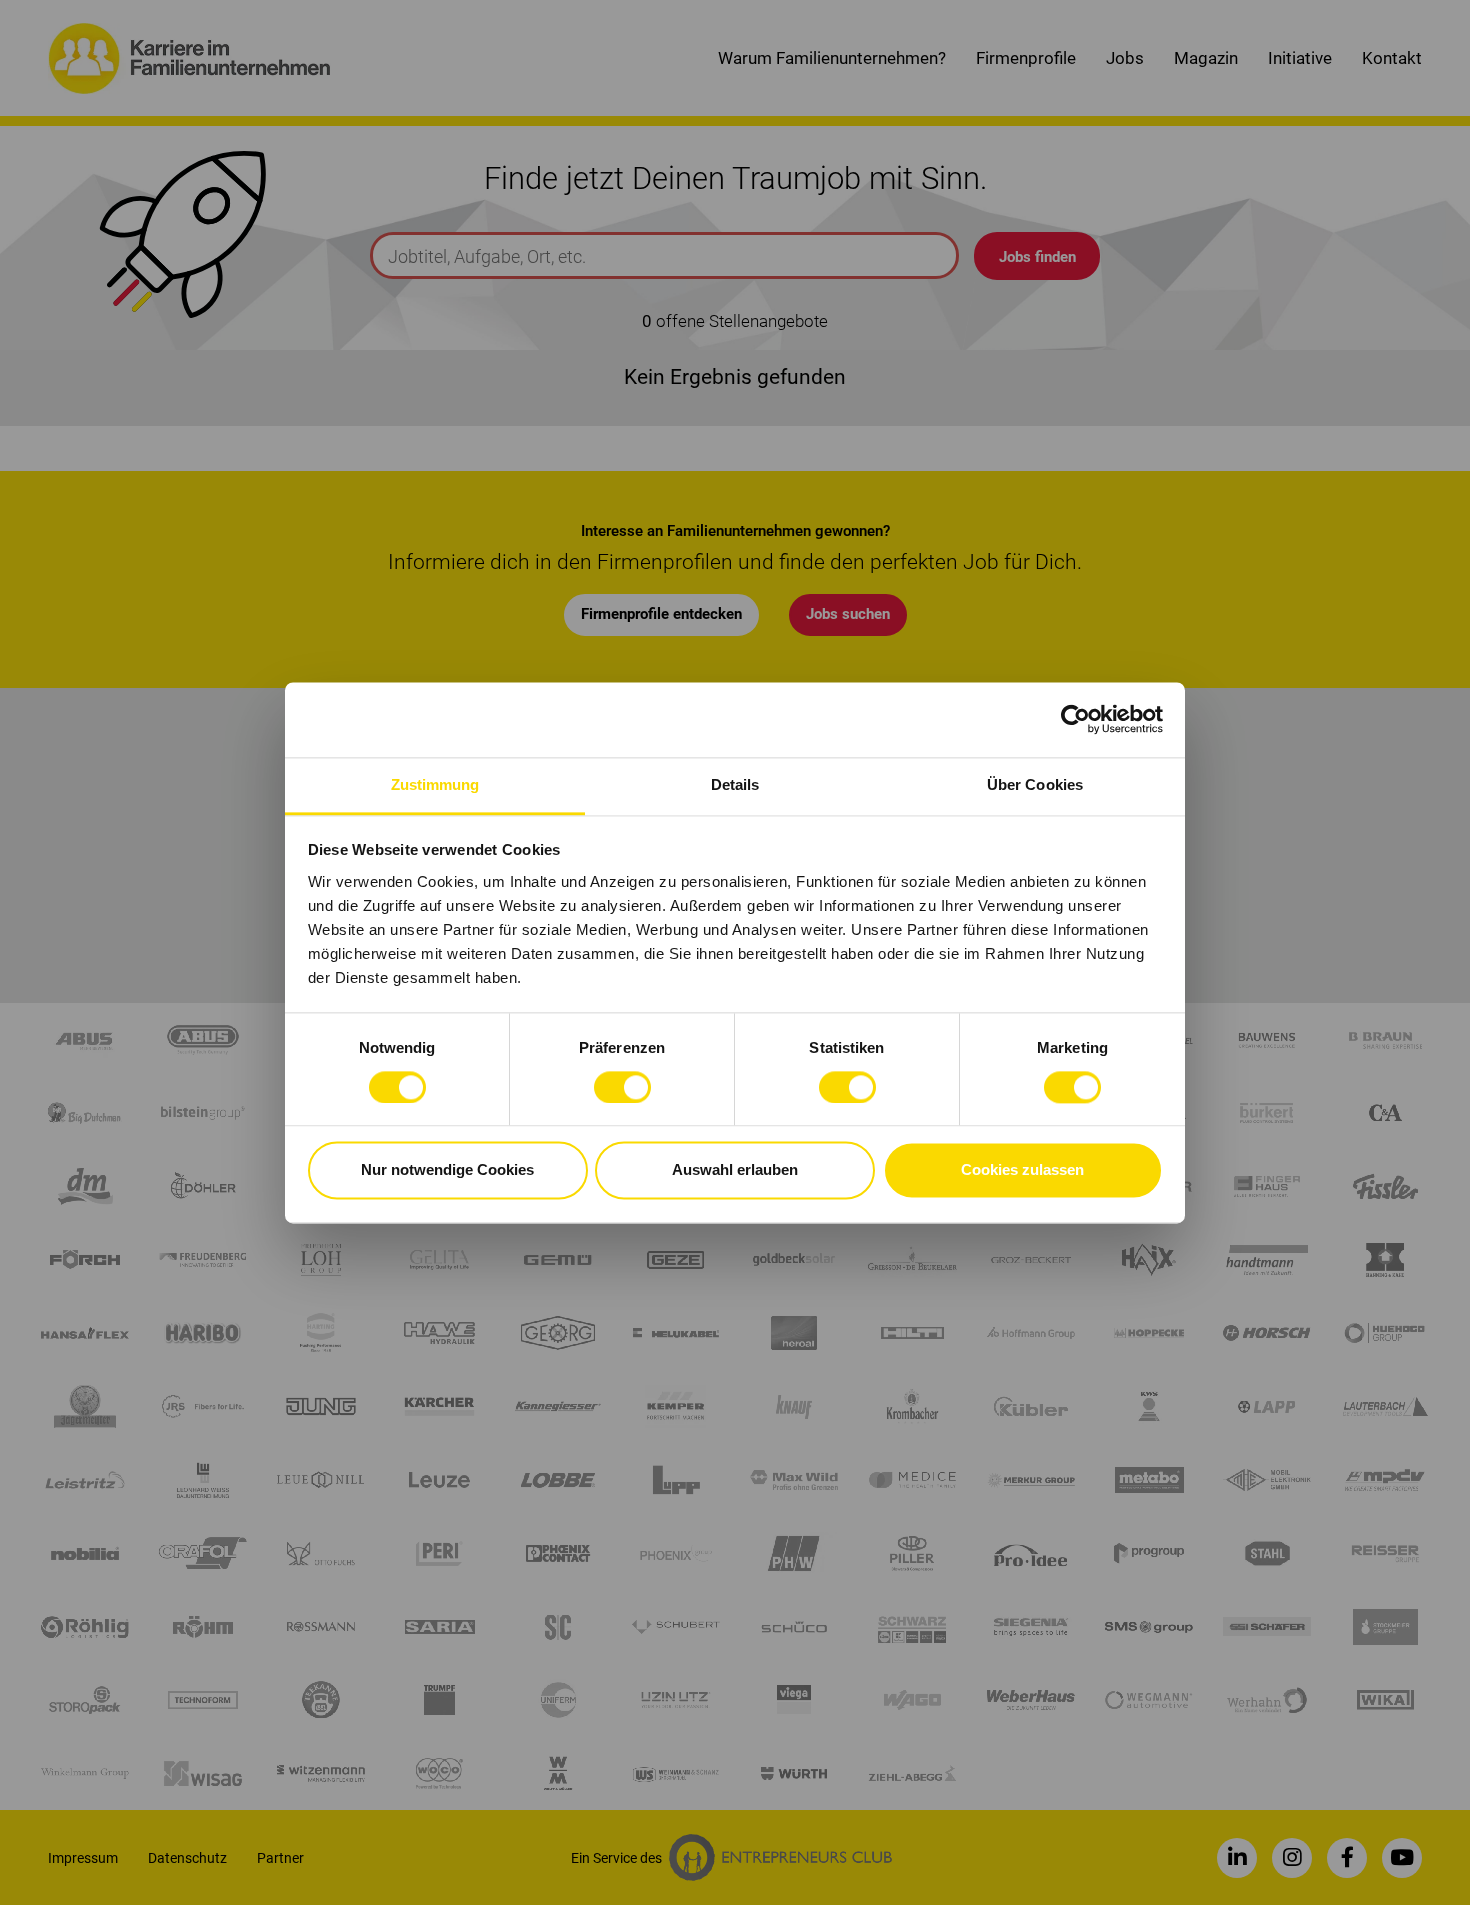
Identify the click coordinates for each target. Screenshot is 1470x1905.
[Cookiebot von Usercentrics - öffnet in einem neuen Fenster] (1075, 719)
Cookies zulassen (1022, 1170)
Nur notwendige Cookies (447, 1170)
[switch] (622, 1087)
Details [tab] (735, 784)
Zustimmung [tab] (435, 784)
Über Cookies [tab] (1035, 784)
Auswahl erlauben (735, 1170)
